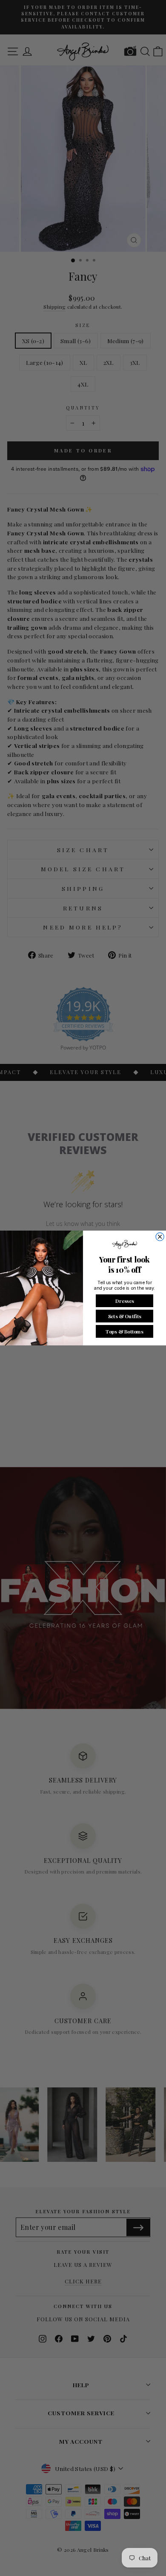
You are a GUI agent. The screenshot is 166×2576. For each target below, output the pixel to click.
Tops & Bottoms (124, 1331)
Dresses (124, 1300)
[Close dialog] (160, 1237)
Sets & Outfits (124, 1316)
